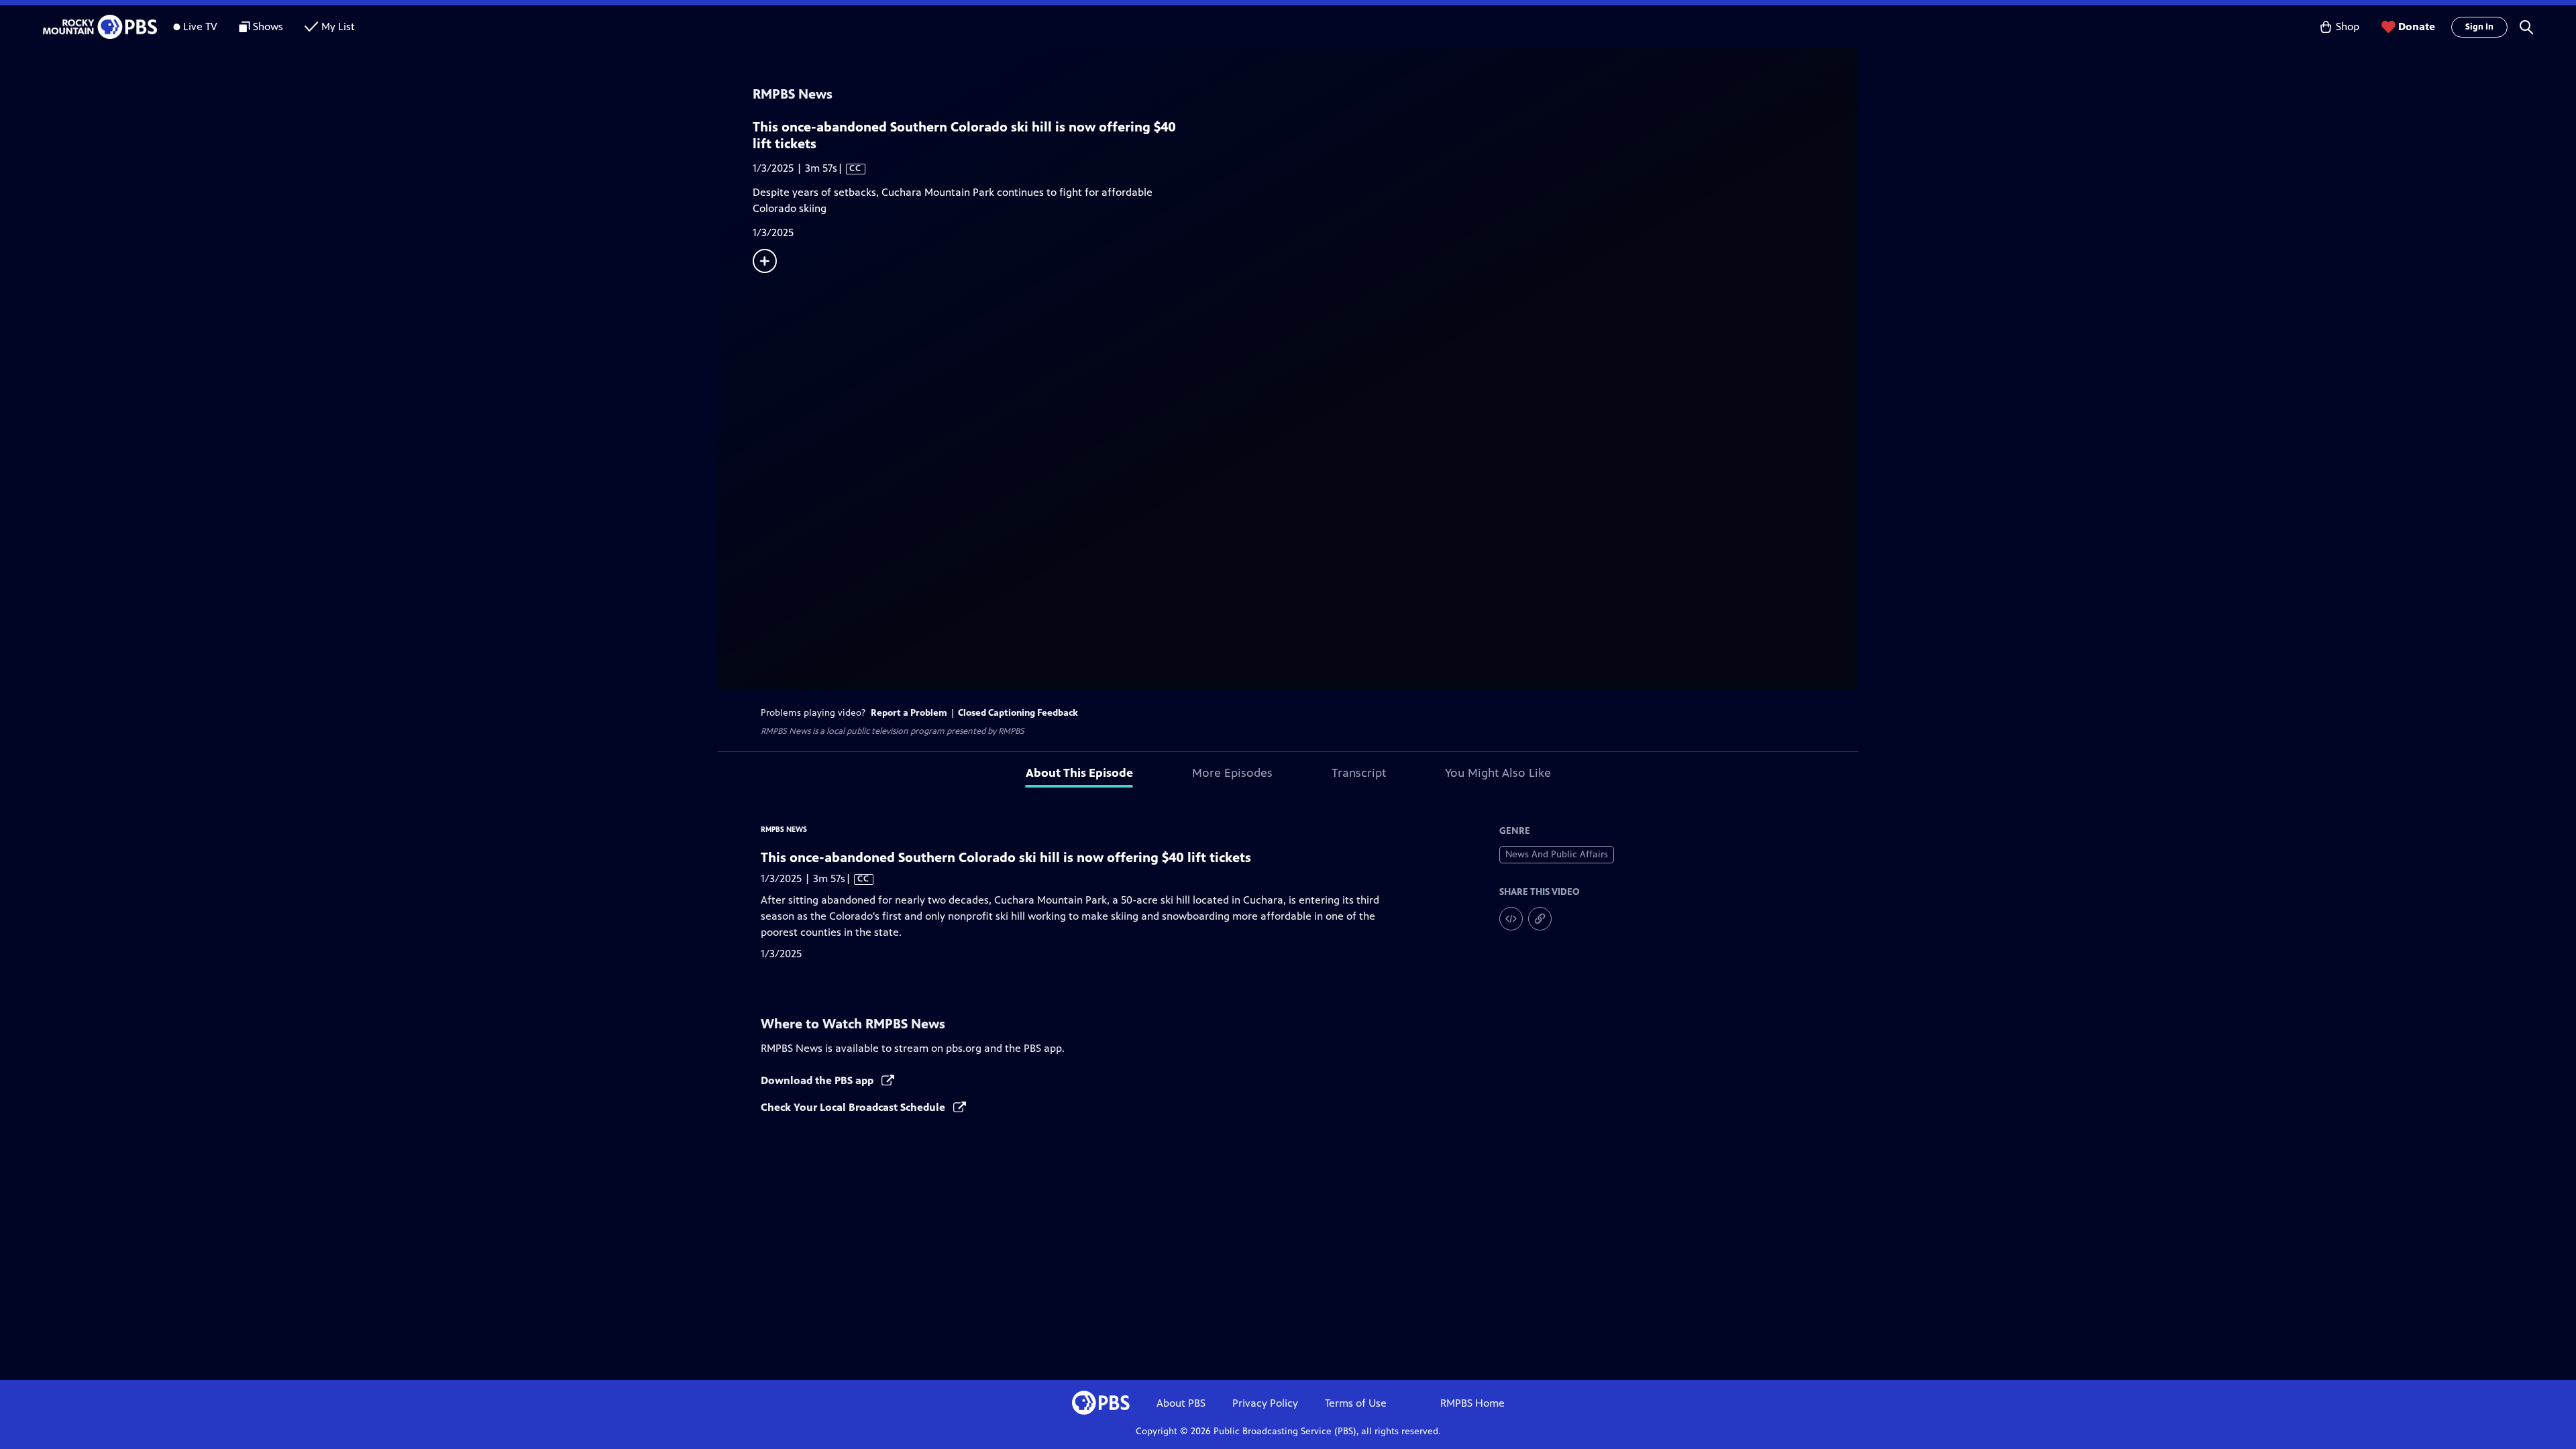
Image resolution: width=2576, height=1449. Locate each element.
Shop (2348, 26)
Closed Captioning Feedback (1018, 713)
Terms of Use (1356, 1403)
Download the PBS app (818, 1080)
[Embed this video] (1511, 919)
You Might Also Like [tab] (1498, 773)
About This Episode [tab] (1079, 773)
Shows (268, 26)
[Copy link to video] (1540, 919)
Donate (2417, 26)
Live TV (200, 26)
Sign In (2479, 27)
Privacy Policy (1265, 1403)
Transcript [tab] (1359, 773)
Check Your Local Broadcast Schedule (854, 1107)
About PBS (1181, 1403)
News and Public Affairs (1557, 854)
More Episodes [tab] (1232, 773)
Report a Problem (909, 713)
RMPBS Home (1472, 1403)
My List (338, 26)
